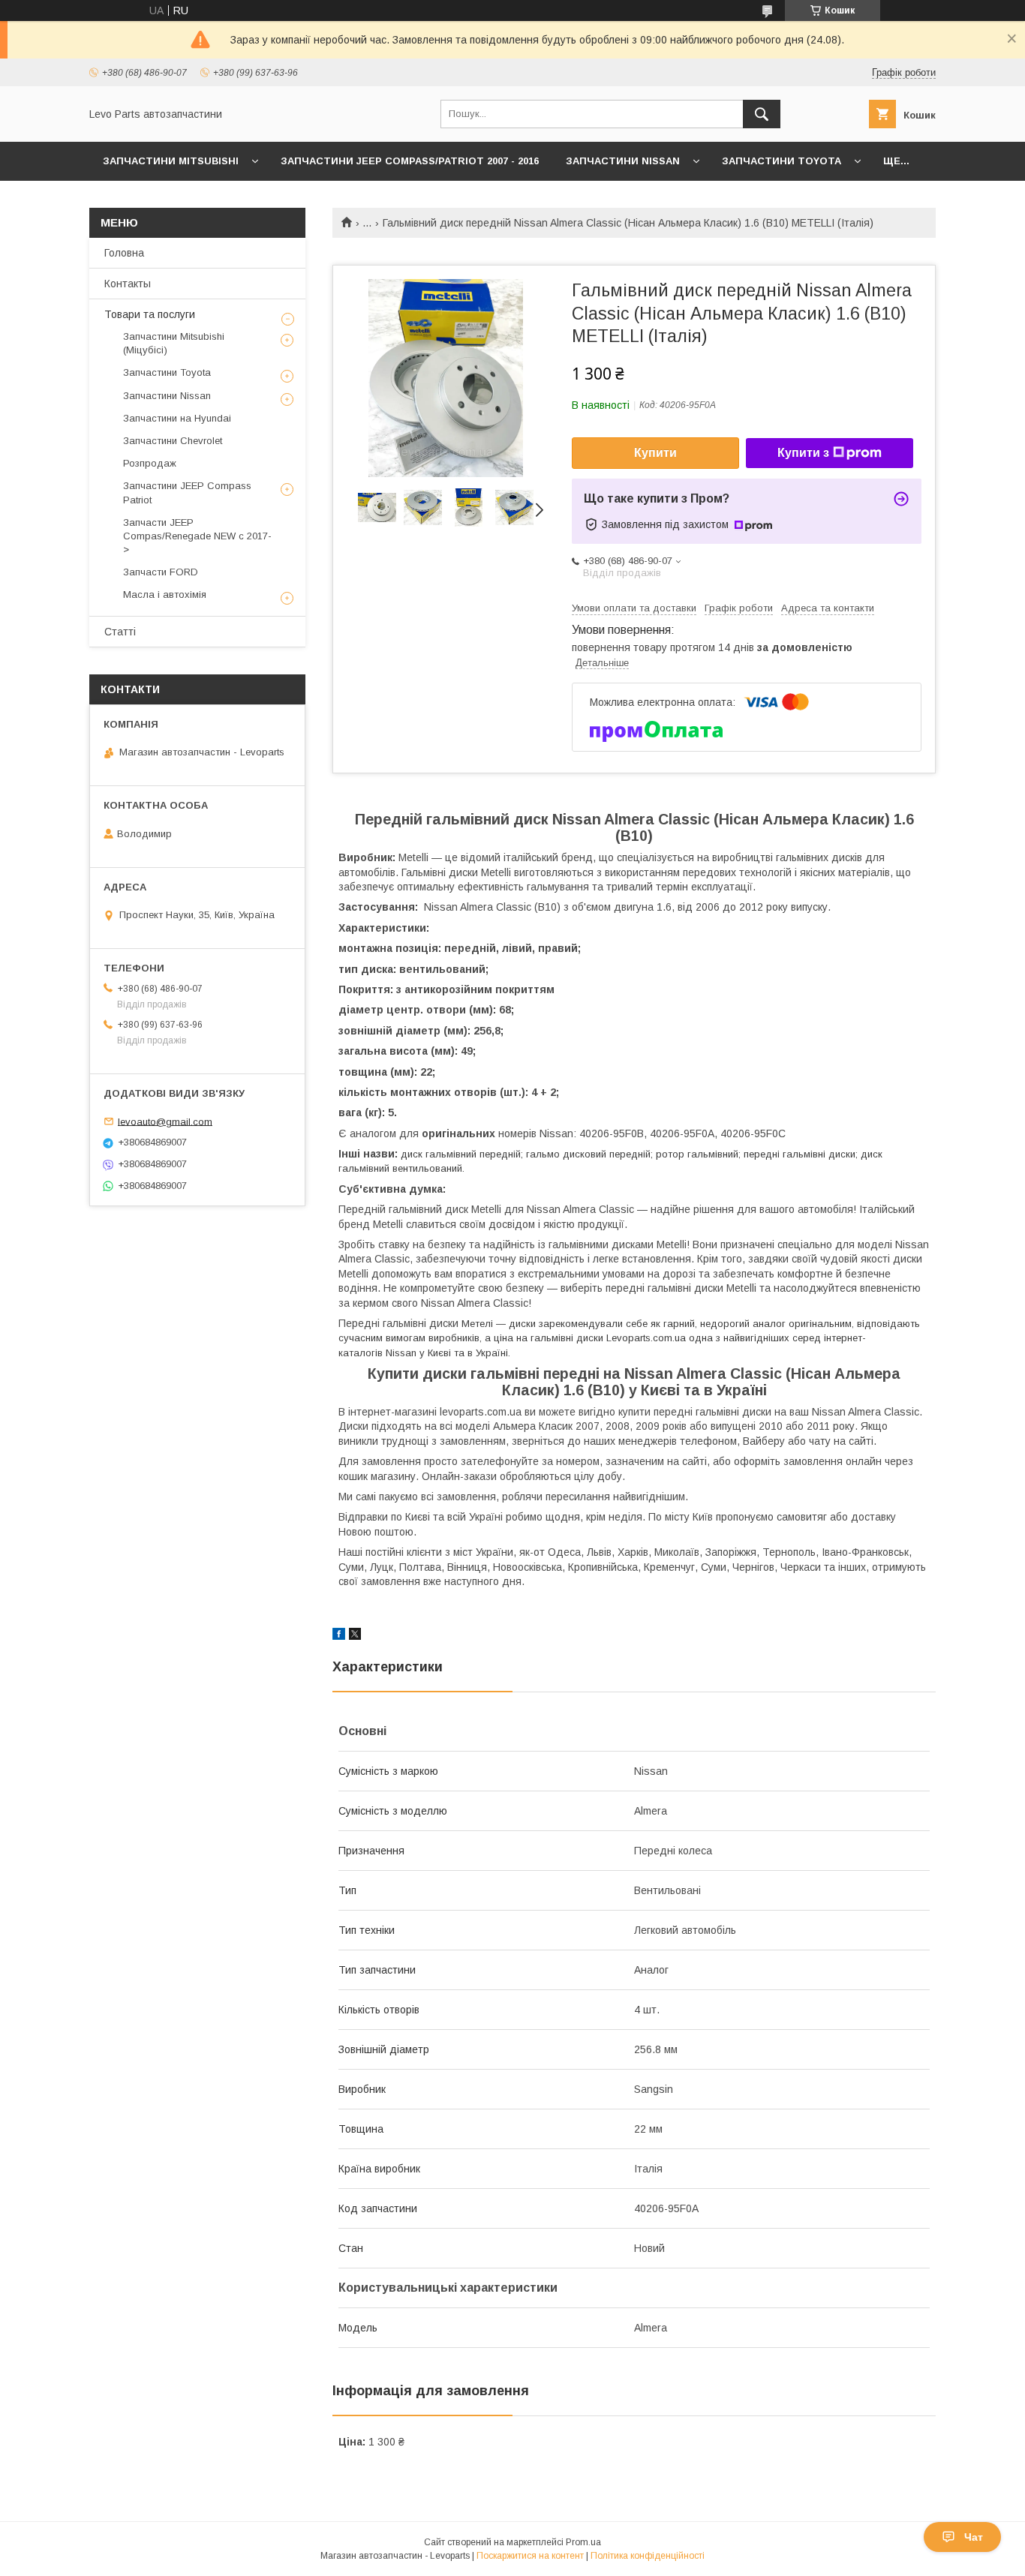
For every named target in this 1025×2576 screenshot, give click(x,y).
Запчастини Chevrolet (173, 441)
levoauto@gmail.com (165, 1121)
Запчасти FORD (161, 572)
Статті (120, 632)
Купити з (803, 453)
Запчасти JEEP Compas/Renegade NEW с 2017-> (197, 536)
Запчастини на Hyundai (177, 418)
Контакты (128, 284)
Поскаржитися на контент (530, 2556)
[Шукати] (762, 114)
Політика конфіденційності (648, 2556)
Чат (974, 2537)
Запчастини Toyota (782, 161)
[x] (355, 1636)
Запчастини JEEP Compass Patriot (187, 492)
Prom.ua (583, 2542)
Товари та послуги (150, 314)
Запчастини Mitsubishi (171, 161)
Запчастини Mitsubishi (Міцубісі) (174, 343)
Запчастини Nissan (623, 161)
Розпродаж (150, 463)
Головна (124, 253)
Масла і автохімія (165, 594)
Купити (655, 453)
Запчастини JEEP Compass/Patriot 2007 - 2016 (410, 161)
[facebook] (339, 1636)
